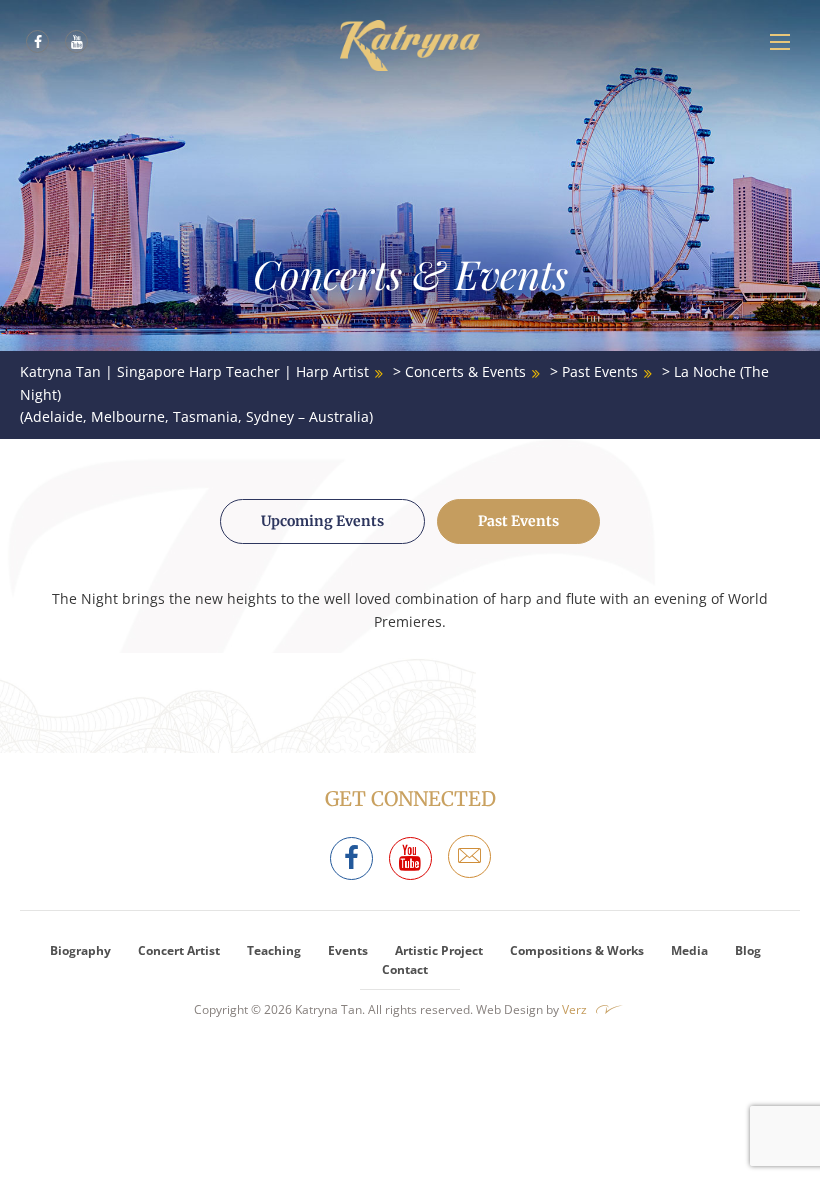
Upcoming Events (322, 521)
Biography (80, 950)
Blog (748, 950)
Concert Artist (179, 950)
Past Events (518, 521)
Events (348, 950)
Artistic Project (439, 950)
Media (689, 950)
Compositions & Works (577, 950)
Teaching (274, 950)
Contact (405, 969)
